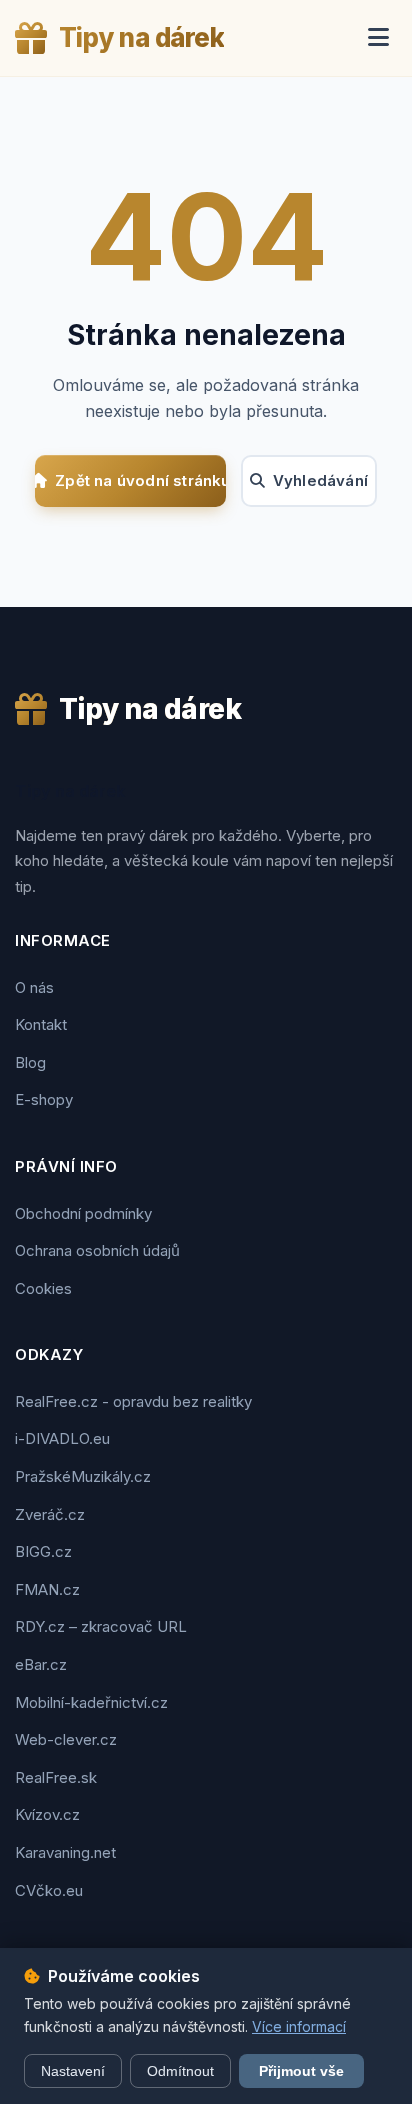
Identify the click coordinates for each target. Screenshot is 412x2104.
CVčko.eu (49, 1890)
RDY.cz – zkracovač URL (101, 1626)
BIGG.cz (43, 1551)
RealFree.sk (56, 1777)
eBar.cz (41, 1664)
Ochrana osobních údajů (97, 1250)
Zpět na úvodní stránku (140, 480)
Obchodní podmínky (83, 1213)
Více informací (299, 2026)
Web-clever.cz (66, 1739)
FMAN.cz (47, 1589)
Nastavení (73, 2071)
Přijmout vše (301, 2071)
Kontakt (41, 1024)
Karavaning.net (65, 1852)
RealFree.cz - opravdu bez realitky (133, 1401)
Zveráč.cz (50, 1514)
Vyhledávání (320, 480)
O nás (34, 987)
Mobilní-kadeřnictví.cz (91, 1702)
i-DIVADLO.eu (62, 1438)
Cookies (43, 1288)
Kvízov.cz (47, 1814)
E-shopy (44, 1099)
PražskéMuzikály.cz (83, 1476)
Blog (30, 1062)
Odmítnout (180, 2071)
